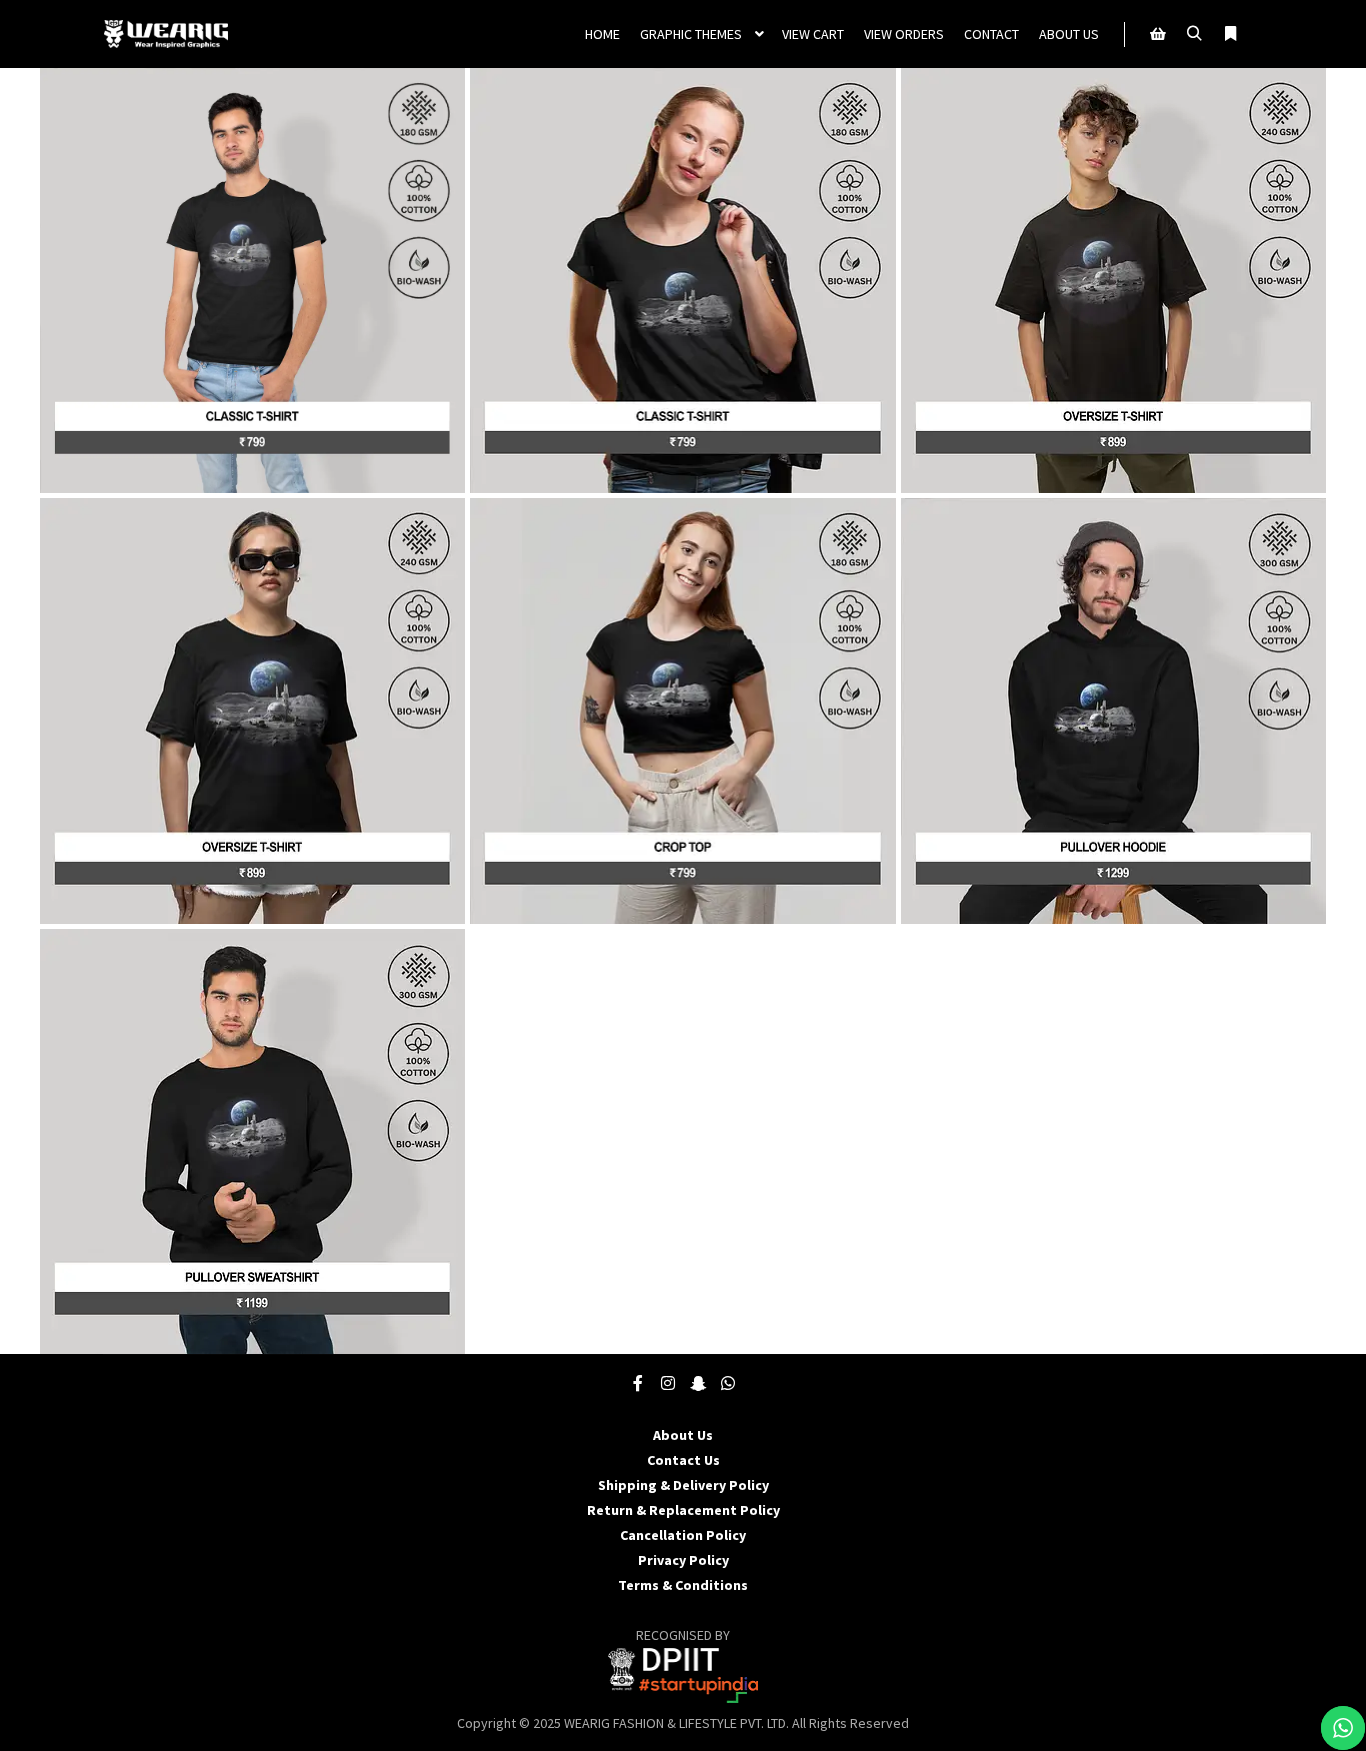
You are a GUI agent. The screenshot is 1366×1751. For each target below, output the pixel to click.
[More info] (1230, 34)
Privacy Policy (683, 1560)
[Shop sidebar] (1158, 34)
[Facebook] (638, 1383)
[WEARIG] (165, 34)
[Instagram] (668, 1383)
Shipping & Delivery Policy (683, 1485)
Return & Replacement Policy (683, 1510)
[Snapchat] (698, 1383)
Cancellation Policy (683, 1535)
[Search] (1194, 34)
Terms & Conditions (683, 1585)
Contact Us (683, 1460)
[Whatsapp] (728, 1383)
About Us (683, 1435)
